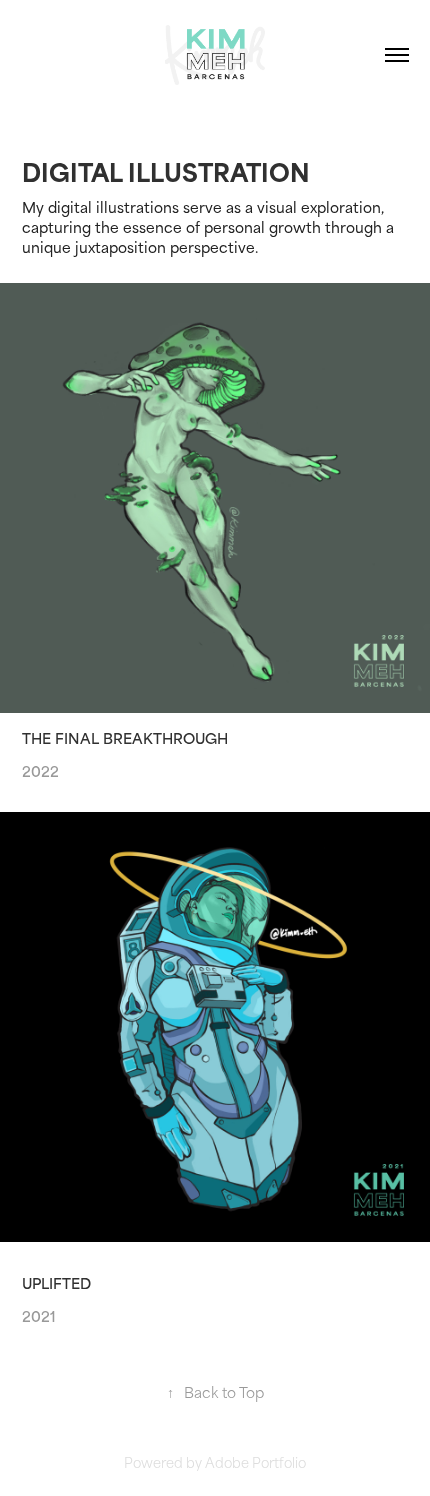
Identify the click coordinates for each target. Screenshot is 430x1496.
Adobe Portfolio (255, 1461)
